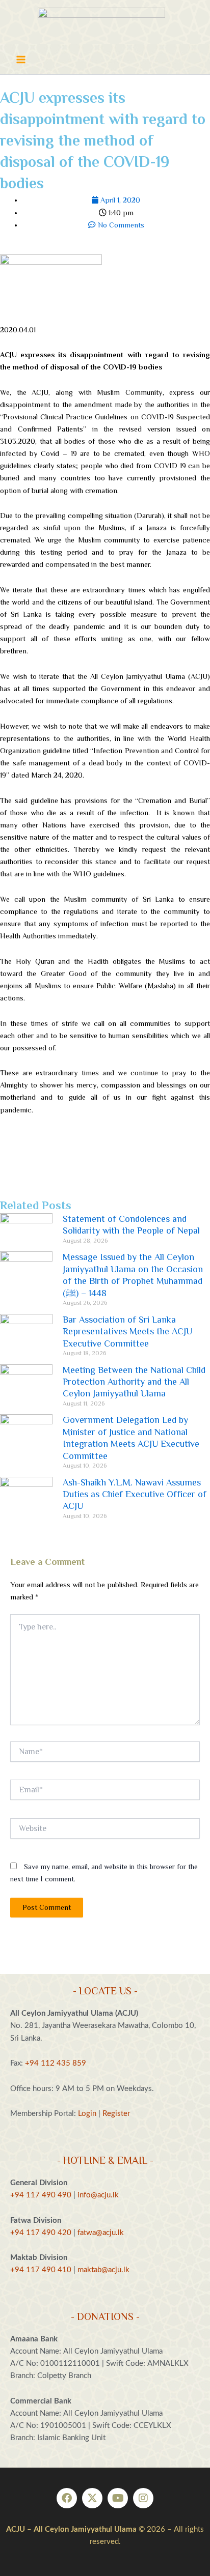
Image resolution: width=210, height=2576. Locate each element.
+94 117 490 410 (41, 2270)
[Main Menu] (21, 60)
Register (116, 2114)
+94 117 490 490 (41, 2195)
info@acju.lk (98, 2195)
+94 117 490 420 (41, 2233)
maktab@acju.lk (103, 2270)
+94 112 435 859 (55, 2063)
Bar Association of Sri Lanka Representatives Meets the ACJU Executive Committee (127, 1332)
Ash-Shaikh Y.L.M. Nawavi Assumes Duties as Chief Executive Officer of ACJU (135, 1494)
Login (87, 2114)
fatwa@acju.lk (101, 2233)
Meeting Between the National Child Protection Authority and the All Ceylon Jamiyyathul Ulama (134, 1382)
